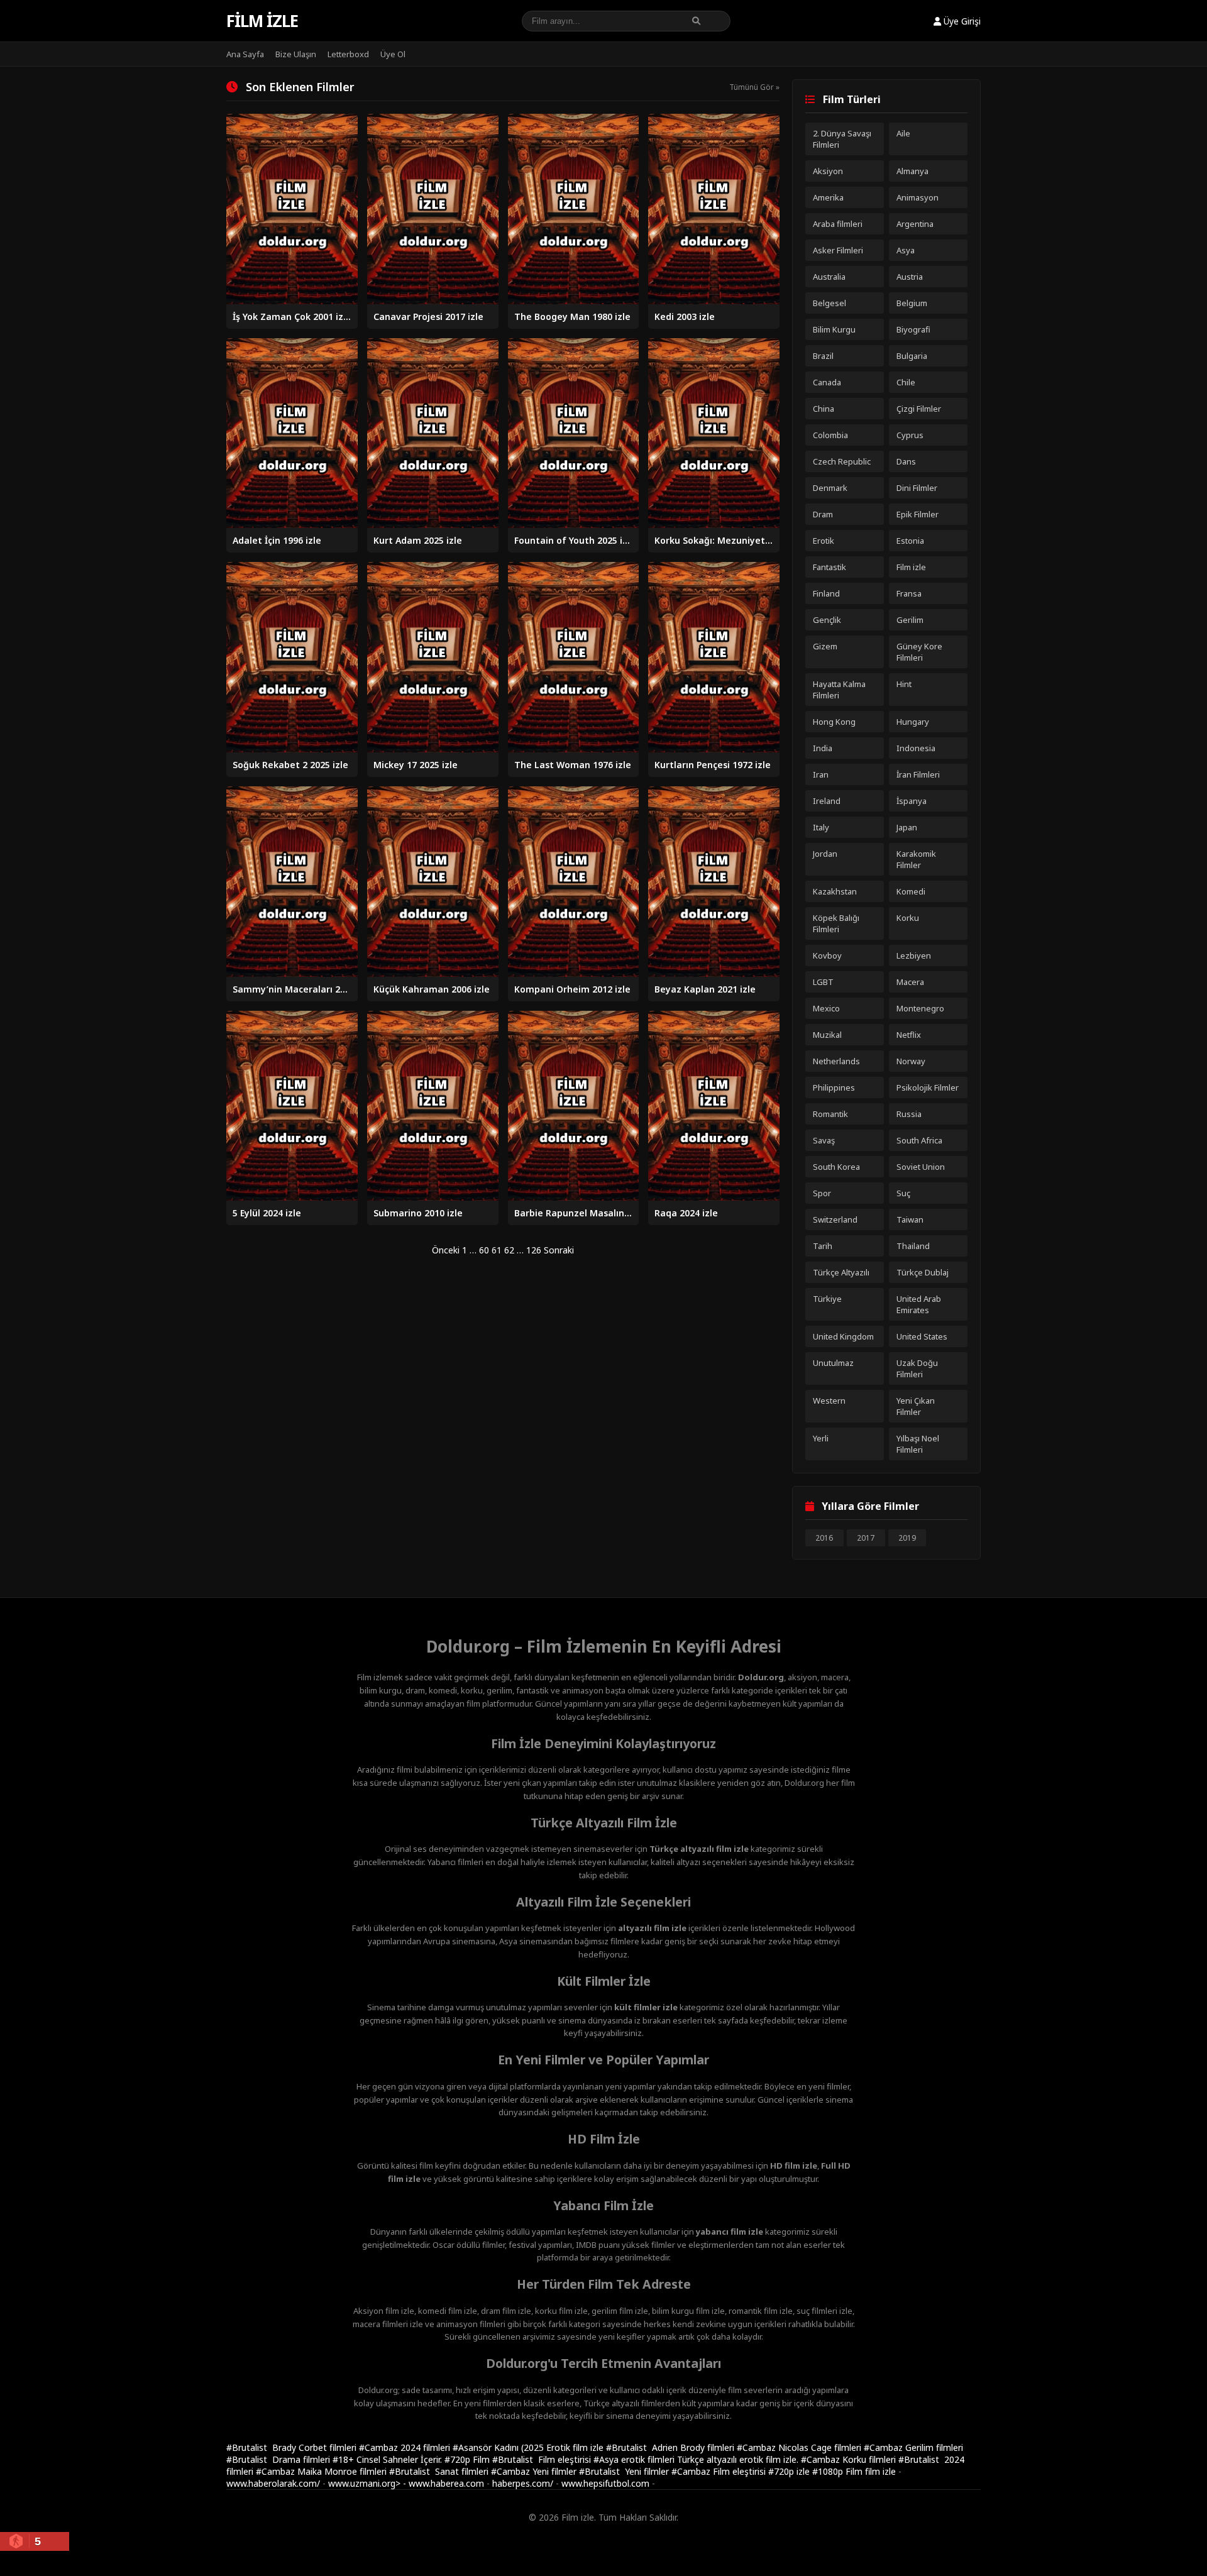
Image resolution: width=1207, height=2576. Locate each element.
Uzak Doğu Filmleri (917, 1368)
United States (922, 1336)
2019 (907, 1538)
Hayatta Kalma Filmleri (839, 690)
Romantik (830, 1114)
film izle (880, 2471)
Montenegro (920, 1008)
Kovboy (827, 955)
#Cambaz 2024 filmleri (406, 2447)
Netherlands (836, 1061)
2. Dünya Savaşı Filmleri (842, 139)
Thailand (913, 1246)
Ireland (827, 801)
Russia (909, 1114)
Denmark (830, 488)
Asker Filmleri (838, 250)
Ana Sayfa (245, 54)
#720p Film (468, 2459)
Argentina (915, 224)
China (824, 409)
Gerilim (910, 620)
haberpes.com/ (523, 2483)
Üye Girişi (961, 21)
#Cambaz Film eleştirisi (720, 2471)
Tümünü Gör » (754, 87)
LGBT (823, 982)
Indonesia (916, 748)
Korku (908, 918)
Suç (903, 1193)
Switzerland (835, 1219)
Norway (911, 1061)
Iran (821, 774)
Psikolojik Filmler (928, 1087)
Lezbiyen (914, 955)
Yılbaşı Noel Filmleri (918, 1444)
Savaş (824, 1140)
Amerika (828, 197)
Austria (910, 277)
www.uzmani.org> (364, 2483)
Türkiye (827, 1299)
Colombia (830, 435)
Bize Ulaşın (296, 54)
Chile (906, 382)
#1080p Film (839, 2471)
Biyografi (913, 329)
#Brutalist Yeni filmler (625, 2471)
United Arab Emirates (919, 1304)
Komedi (911, 891)
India (823, 748)
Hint (904, 684)
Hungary (913, 722)
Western (829, 1401)
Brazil (823, 356)
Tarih (823, 1246)
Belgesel (829, 303)
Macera (910, 982)
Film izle (262, 21)
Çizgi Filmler (919, 409)
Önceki (446, 1250)
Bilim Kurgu (834, 329)
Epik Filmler (918, 514)
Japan (907, 827)
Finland (826, 593)
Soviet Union (921, 1167)
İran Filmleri (918, 774)
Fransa (909, 593)
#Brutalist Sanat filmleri (440, 2471)
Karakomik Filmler (916, 859)
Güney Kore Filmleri (919, 652)
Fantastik (829, 567)
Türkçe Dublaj (923, 1272)
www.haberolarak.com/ (273, 2483)
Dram (823, 514)
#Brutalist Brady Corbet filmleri (293, 2447)
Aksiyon (828, 171)
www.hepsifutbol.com (605, 2483)
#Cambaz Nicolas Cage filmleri (800, 2447)
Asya (906, 250)
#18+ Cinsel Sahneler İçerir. (389, 2459)
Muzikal (827, 1035)
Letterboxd (348, 54)
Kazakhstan (835, 891)
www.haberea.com (446, 2483)
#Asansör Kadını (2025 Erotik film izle (529, 2447)
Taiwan (910, 1219)
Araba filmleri (838, 224)
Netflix (909, 1035)
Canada (827, 382)
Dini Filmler (917, 488)
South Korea (836, 1167)
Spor (822, 1193)
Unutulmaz (833, 1363)
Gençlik (827, 620)
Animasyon (918, 197)
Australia (829, 277)
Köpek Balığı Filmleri (836, 923)
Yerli (821, 1438)
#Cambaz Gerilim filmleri (913, 2447)
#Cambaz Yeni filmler (535, 2471)
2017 (866, 1538)
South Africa (919, 1140)
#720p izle (790, 2471)
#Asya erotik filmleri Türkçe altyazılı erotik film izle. (697, 2459)
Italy (821, 827)
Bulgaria (912, 356)
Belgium (912, 303)
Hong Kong (834, 722)
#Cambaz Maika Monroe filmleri (322, 2471)
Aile (903, 133)
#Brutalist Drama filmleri (279, 2459)
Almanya (912, 171)
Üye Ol (393, 54)
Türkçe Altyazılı (841, 1272)
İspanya (912, 801)
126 (534, 1250)
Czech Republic (842, 461)
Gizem (825, 646)
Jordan (825, 854)
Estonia (910, 541)
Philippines (834, 1087)
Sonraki (559, 1250)
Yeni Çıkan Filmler (916, 1406)
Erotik (824, 541)
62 (509, 1250)
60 (484, 1250)
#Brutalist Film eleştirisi (543, 2459)
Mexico (826, 1008)
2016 (824, 1538)
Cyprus (910, 435)
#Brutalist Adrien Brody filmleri (671, 2447)
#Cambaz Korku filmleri (850, 2459)
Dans (906, 461)
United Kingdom (843, 1336)
